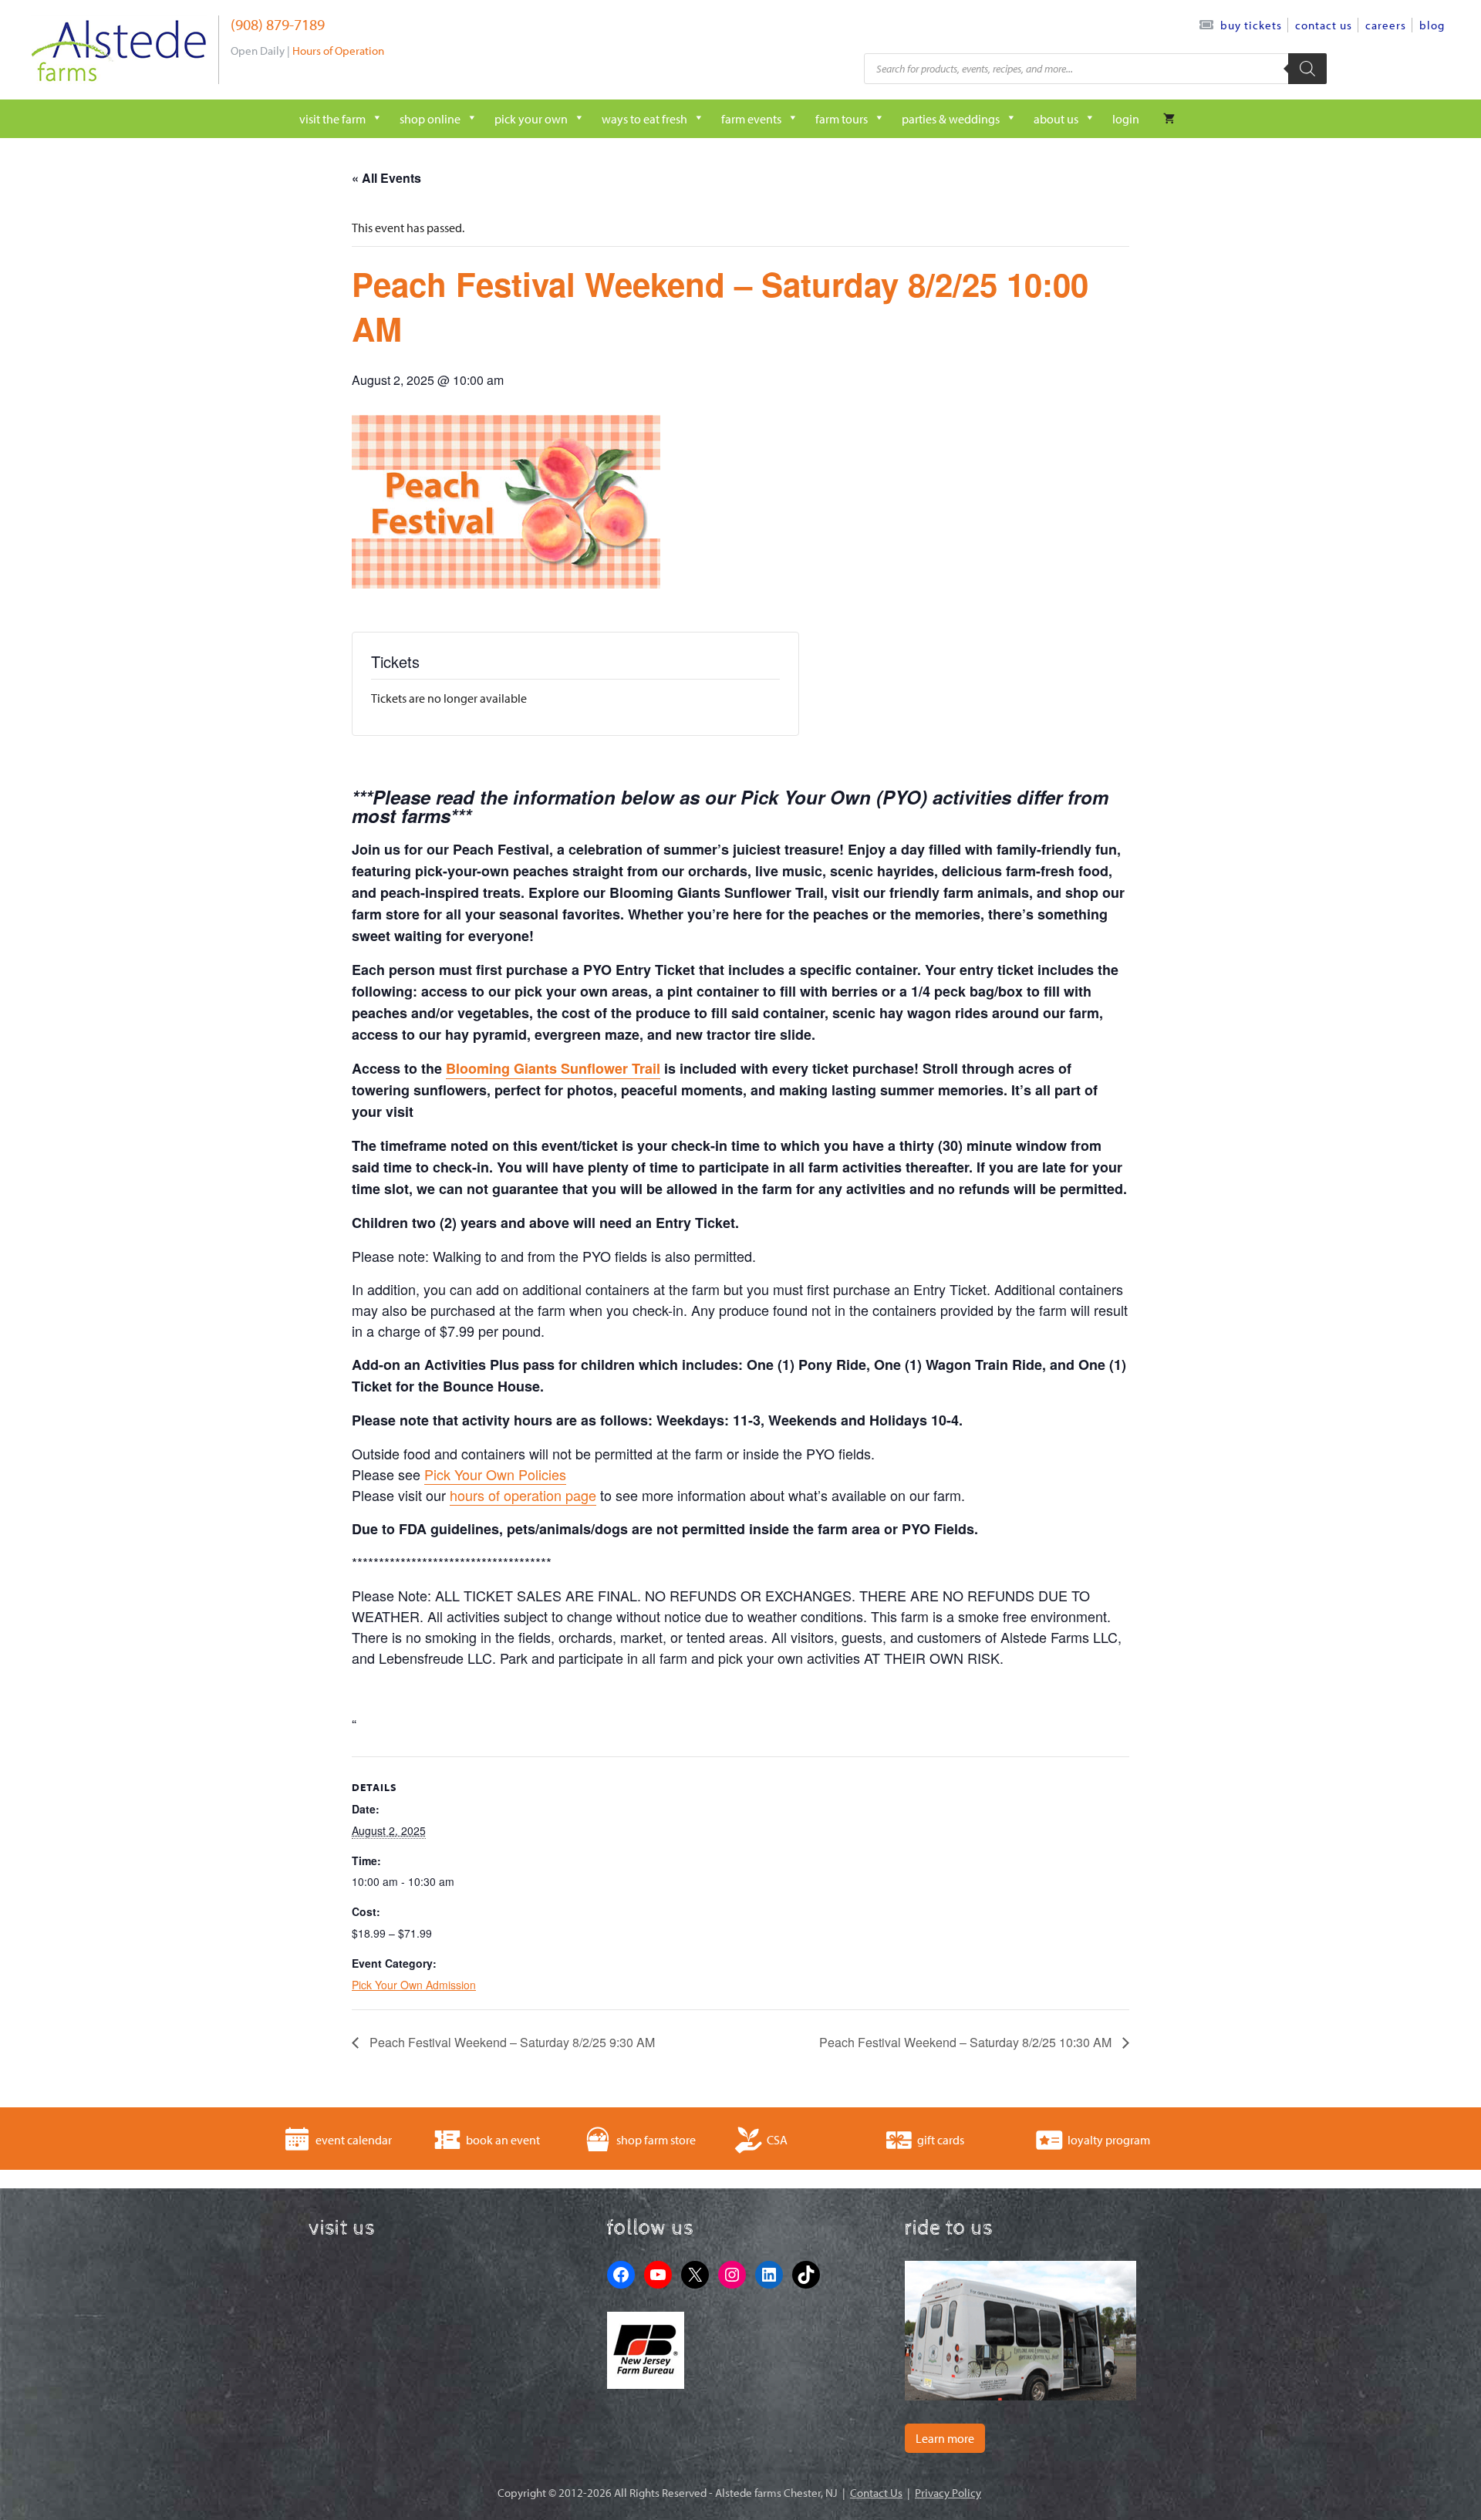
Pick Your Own (531, 119)
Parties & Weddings (951, 119)
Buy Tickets (1251, 25)
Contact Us (1324, 25)
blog (1432, 25)
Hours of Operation (338, 51)
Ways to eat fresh (644, 119)
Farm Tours (842, 119)
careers (1386, 25)
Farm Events (751, 119)
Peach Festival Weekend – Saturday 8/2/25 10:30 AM (967, 2042)
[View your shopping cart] (1169, 119)
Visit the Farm (332, 119)
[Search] (1307, 69)
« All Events (386, 178)
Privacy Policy (948, 2493)
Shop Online (430, 119)
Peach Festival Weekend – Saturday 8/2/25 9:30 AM (511, 2042)
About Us (1056, 119)
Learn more (945, 2438)
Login (1126, 119)
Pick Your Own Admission (414, 1985)
